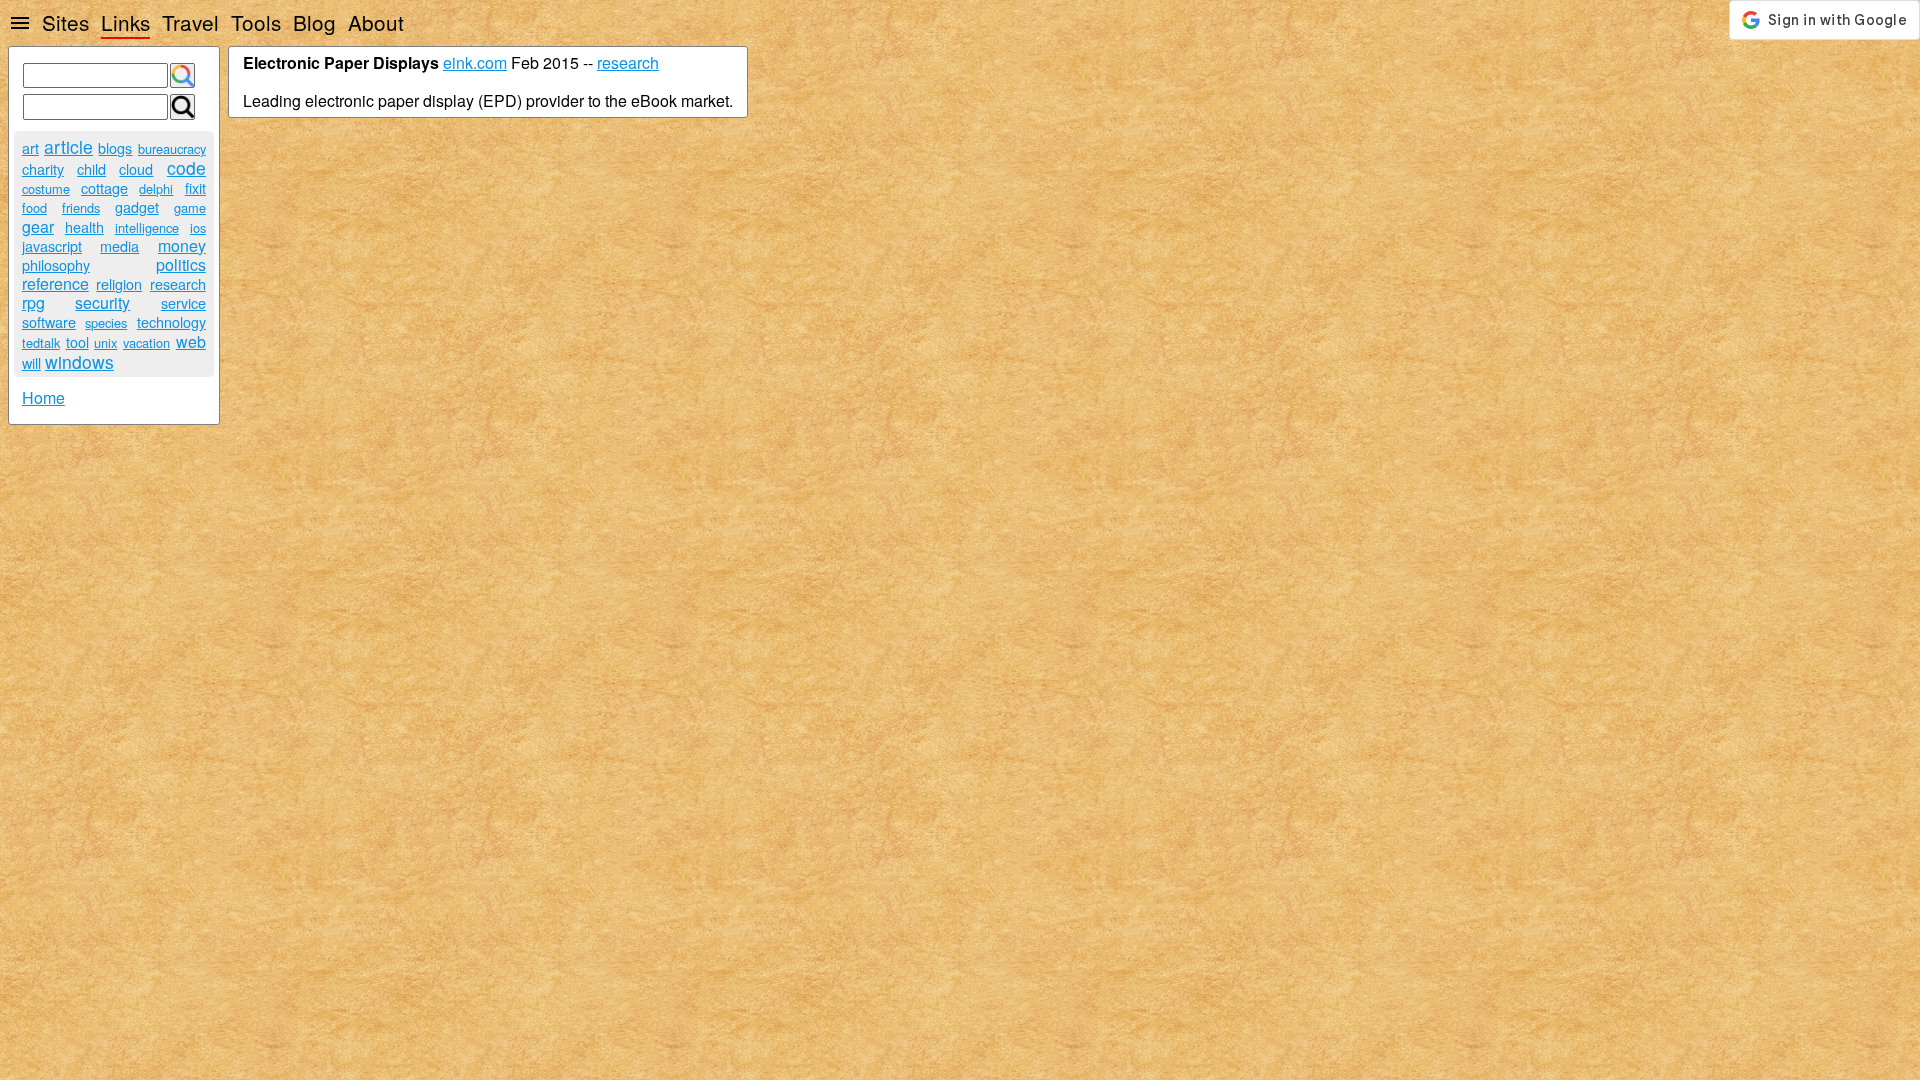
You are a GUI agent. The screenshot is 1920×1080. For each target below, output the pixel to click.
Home (43, 397)
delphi (156, 188)
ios (198, 227)
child (91, 168)
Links (125, 22)
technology (171, 321)
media (119, 245)
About (376, 22)
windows (79, 361)
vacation (146, 342)
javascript (52, 245)
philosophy (56, 264)
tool (77, 341)
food (34, 207)
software (49, 321)
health (84, 226)
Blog (314, 22)
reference (55, 283)
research (178, 283)
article (68, 146)
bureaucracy (172, 148)
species (106, 322)
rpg (33, 302)
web (191, 341)
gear (38, 226)
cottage (104, 187)
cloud (136, 168)
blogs (115, 147)
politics (181, 264)
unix (105, 342)
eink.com (475, 62)
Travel (190, 22)
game (190, 207)
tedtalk (41, 342)
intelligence (147, 227)
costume (46, 188)
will (31, 362)
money (182, 245)
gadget (137, 206)
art (30, 147)
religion (119, 283)
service (183, 302)
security (102, 302)
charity (43, 168)
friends (81, 207)
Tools (256, 22)
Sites (65, 22)
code (186, 167)
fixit (195, 187)
